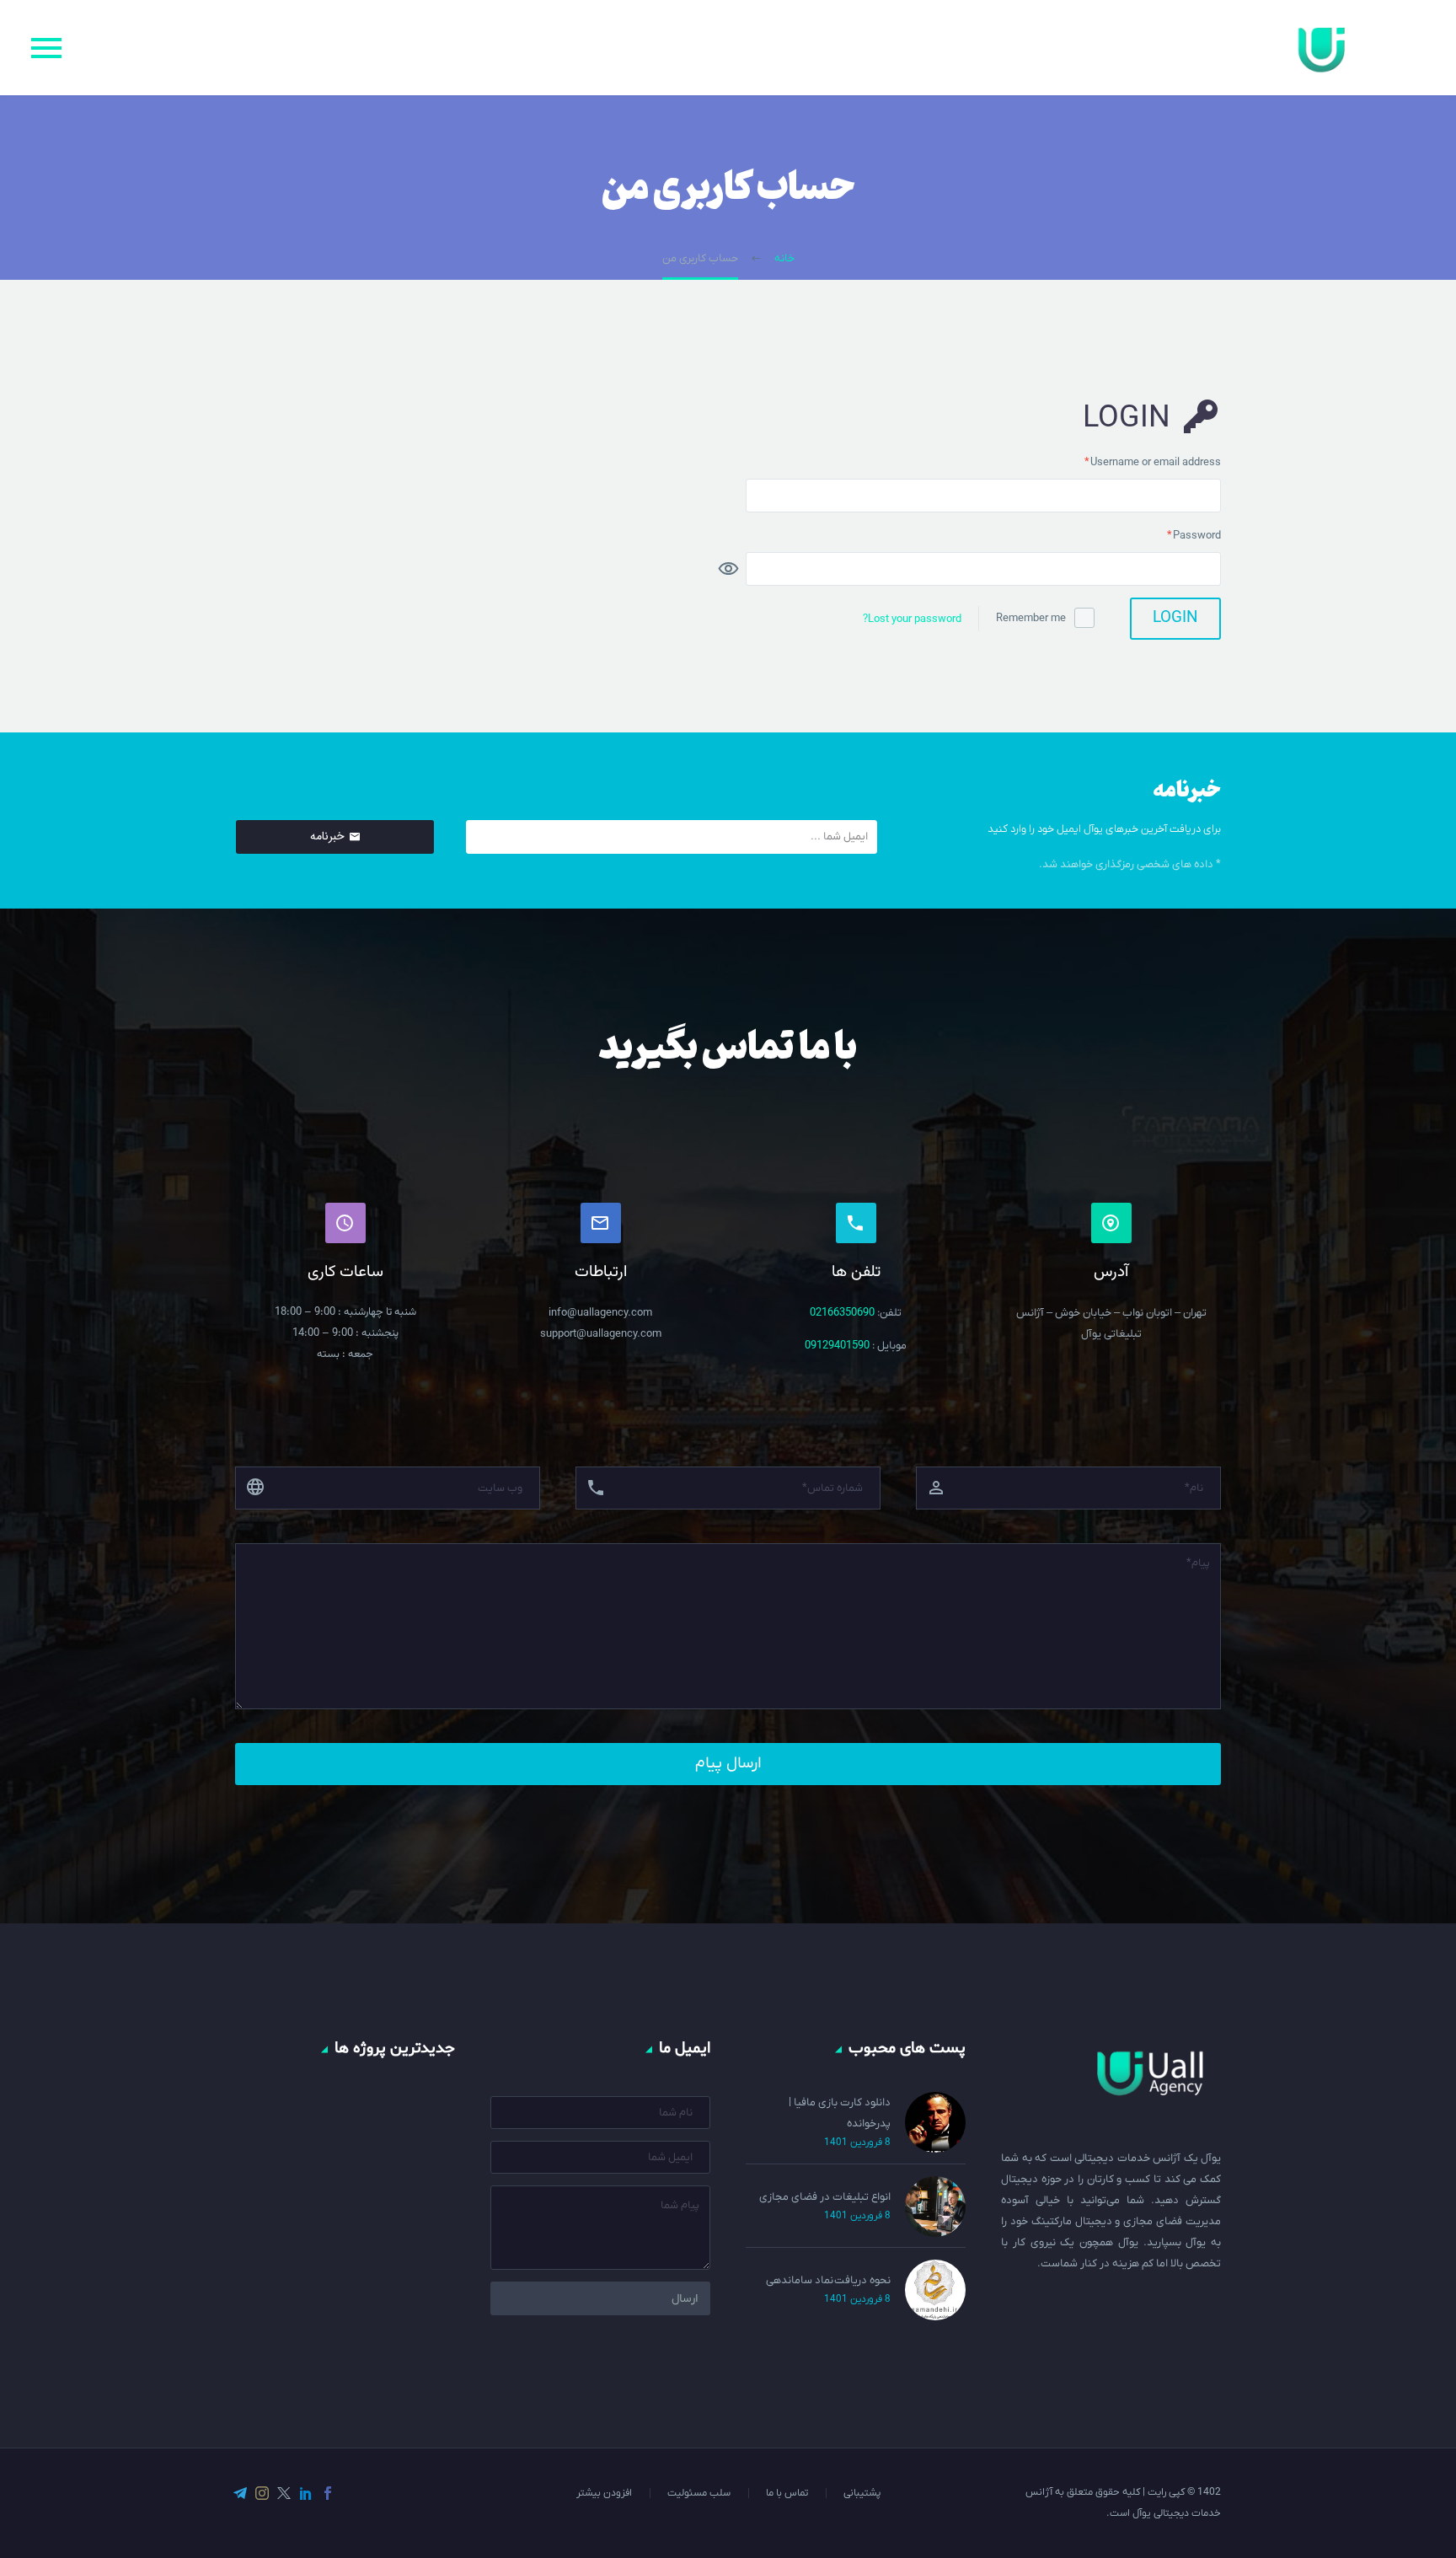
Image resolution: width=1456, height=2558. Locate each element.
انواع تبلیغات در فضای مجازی (825, 2197)
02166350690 (843, 1313)
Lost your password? (912, 619)
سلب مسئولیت (699, 2493)
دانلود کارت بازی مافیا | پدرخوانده (840, 2113)
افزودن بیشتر (604, 2493)
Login (1175, 618)
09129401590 (837, 1346)
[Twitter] (284, 2493)
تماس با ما (787, 2493)
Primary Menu (46, 48)
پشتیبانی (862, 2493)
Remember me (1031, 618)
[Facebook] (328, 2493)
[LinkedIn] (306, 2493)
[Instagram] (262, 2493)
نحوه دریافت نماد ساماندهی (828, 2280)
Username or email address (1132, 461)
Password (1173, 534)
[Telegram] (240, 2493)
